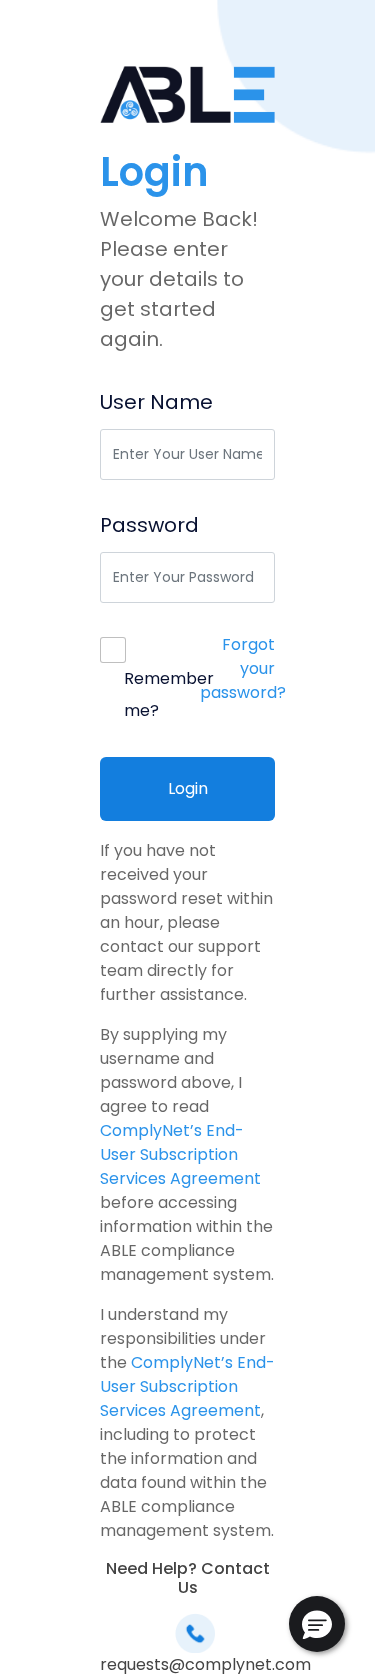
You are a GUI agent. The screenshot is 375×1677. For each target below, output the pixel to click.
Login (188, 788)
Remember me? (169, 694)
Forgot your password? (243, 668)
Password (149, 525)
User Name (156, 402)
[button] (317, 1624)
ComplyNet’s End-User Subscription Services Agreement (180, 1154)
